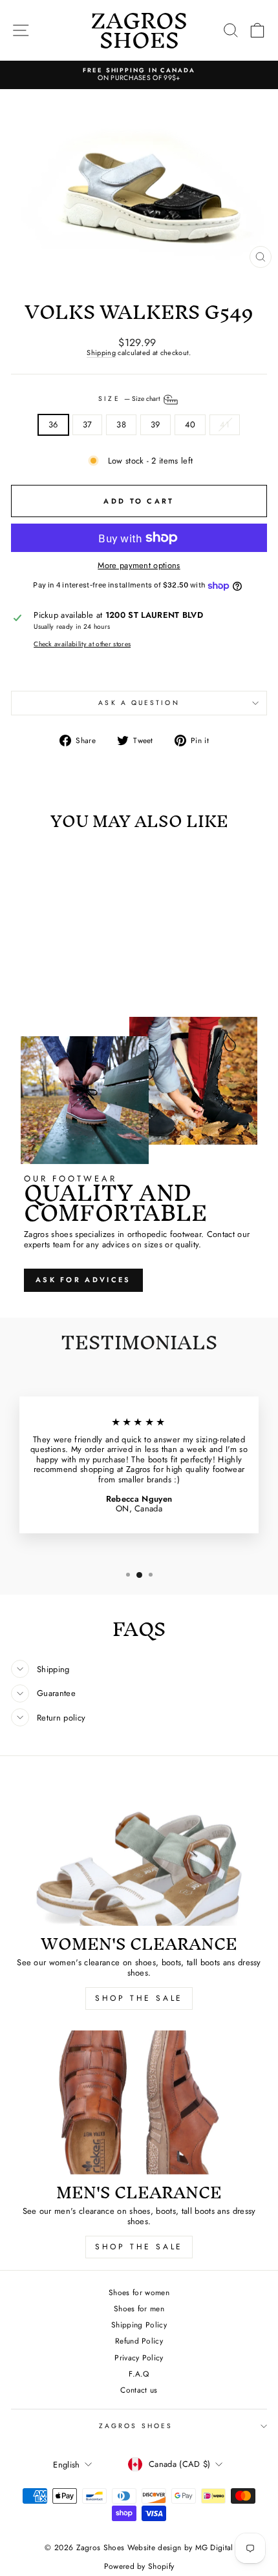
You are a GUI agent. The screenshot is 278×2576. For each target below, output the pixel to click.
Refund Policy (139, 2341)
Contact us (139, 2390)
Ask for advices (83, 1280)
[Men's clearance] (139, 2102)
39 (155, 424)
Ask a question (139, 703)
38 (121, 424)
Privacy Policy (139, 2357)
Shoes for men (139, 2308)
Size (130, 399)
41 (225, 424)
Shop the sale (139, 2247)
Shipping (101, 353)
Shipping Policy (139, 2325)
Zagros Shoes (136, 2426)
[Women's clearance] (139, 1854)
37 (88, 424)
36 (53, 424)
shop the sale (139, 1998)
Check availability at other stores (82, 644)
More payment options (139, 565)
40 (190, 424)
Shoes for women (139, 2292)
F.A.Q (139, 2374)
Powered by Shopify (139, 2566)
